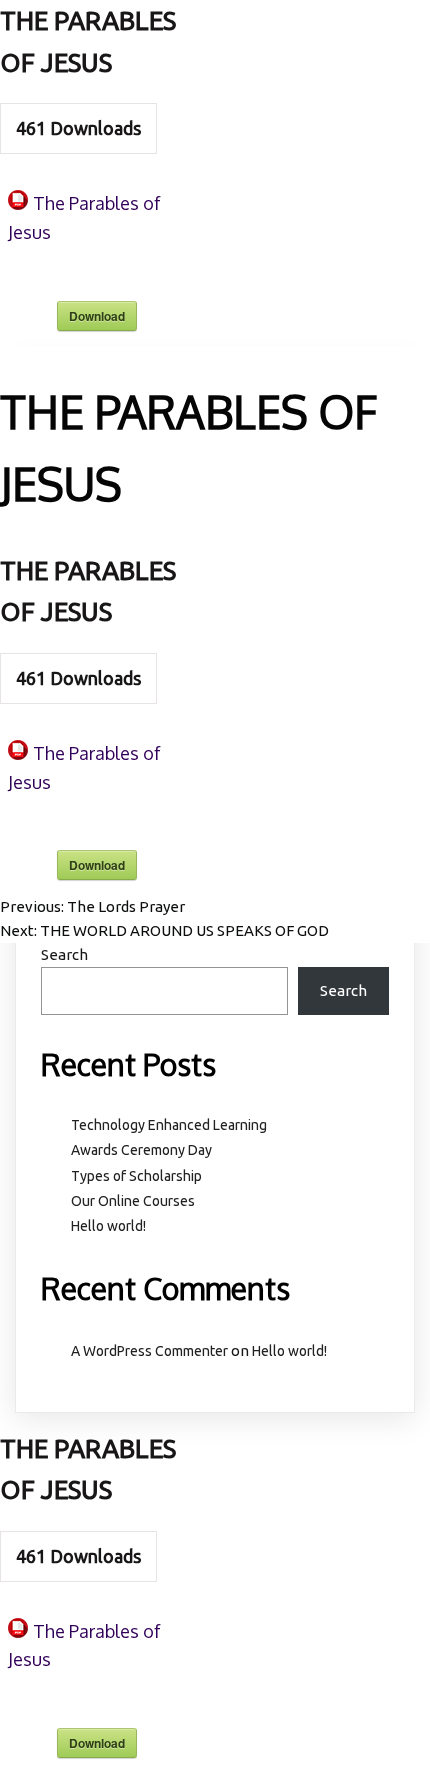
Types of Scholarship (136, 1176)
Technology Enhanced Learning (169, 1125)
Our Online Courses (133, 1201)
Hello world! (108, 1226)
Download (97, 316)
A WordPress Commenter (149, 1351)
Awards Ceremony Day (141, 1150)
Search (64, 954)
